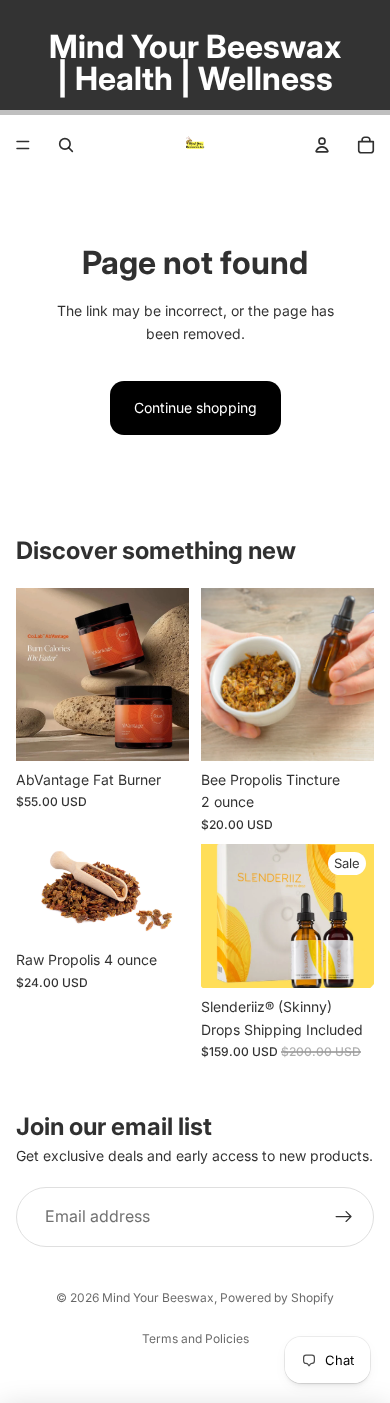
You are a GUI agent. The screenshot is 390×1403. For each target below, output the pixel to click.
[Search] (66, 145)
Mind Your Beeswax (158, 1297)
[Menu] (23, 145)
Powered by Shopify (277, 1297)
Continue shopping (195, 407)
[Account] (322, 145)
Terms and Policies (195, 1338)
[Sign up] (344, 1217)
